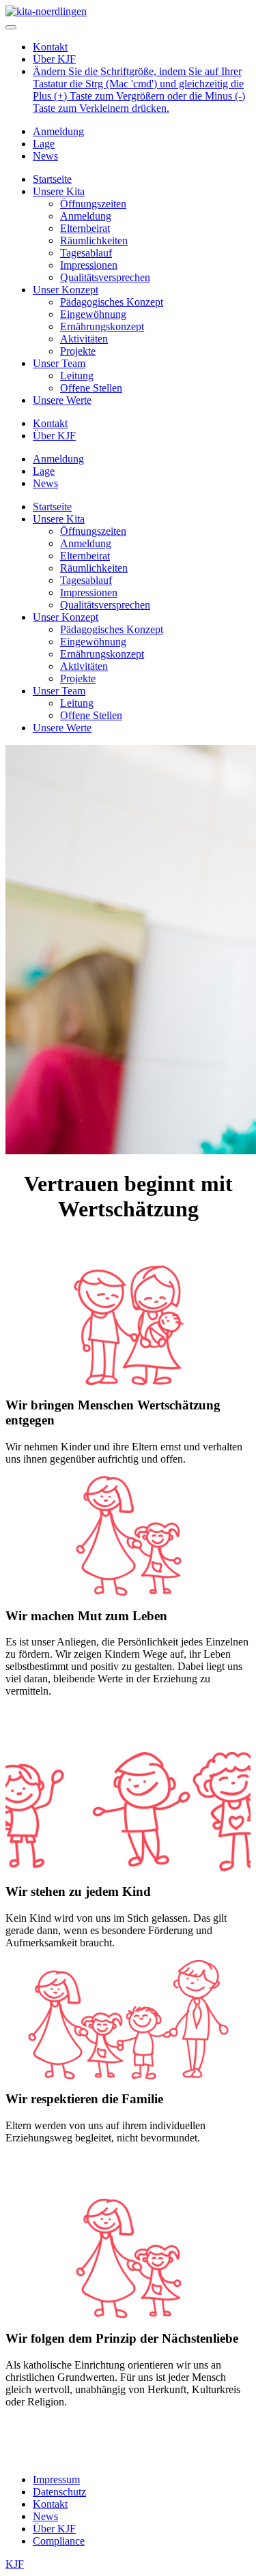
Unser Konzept (66, 290)
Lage (44, 144)
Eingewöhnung (93, 314)
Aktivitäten (84, 339)
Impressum (56, 2479)
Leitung (77, 376)
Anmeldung (58, 131)
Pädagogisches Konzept (112, 302)
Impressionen (89, 265)
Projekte (78, 351)
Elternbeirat (85, 228)
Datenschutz (59, 2492)
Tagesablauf (86, 253)
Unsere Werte (62, 400)
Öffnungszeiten (93, 204)
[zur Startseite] (46, 11)
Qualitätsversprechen (105, 277)
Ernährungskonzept (102, 326)
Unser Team (59, 363)
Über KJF (54, 59)
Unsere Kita (59, 191)
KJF (15, 2564)
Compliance (59, 2541)
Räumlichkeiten (94, 240)
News (45, 156)
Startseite (52, 179)
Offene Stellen (91, 388)
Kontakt (50, 47)
